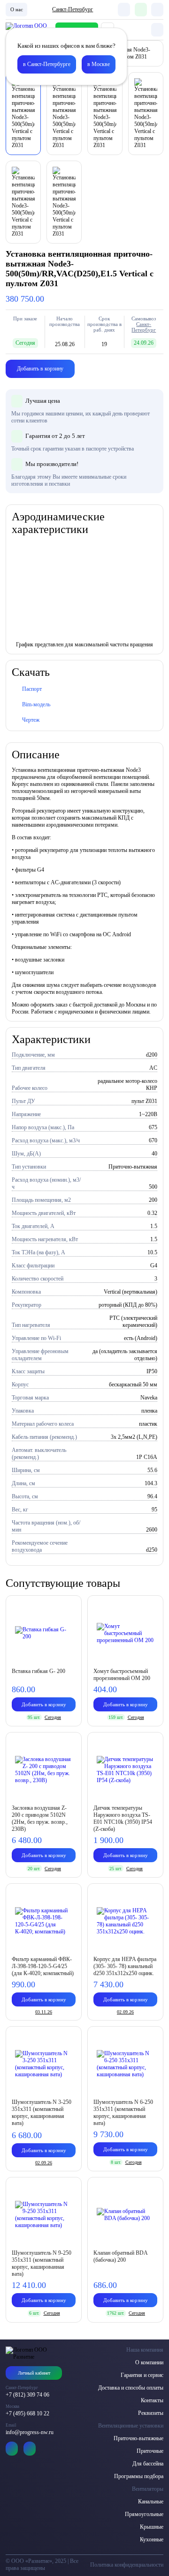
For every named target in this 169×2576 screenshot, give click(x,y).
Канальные (151, 2502)
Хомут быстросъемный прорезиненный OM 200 (122, 1675)
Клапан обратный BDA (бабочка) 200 (120, 2256)
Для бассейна (148, 2464)
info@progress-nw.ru (30, 2432)
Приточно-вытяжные (138, 2438)
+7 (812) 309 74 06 (27, 2395)
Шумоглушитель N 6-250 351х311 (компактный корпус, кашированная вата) (123, 2113)
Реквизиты (151, 2413)
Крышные (152, 2527)
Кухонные (152, 2539)
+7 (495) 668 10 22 (27, 2413)
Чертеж (31, 720)
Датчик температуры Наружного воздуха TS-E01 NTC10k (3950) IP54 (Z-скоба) (123, 1818)
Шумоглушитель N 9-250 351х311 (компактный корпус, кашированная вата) (42, 2263)
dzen (30, 2449)
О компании (149, 2362)
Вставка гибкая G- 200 (38, 1671)
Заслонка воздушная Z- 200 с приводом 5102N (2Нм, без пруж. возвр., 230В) (40, 1818)
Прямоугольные (144, 2514)
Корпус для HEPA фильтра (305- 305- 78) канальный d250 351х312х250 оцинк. (125, 1966)
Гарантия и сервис (142, 2375)
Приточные (150, 2451)
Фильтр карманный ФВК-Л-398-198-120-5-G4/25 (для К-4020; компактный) (43, 1966)
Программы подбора (139, 2476)
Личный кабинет (34, 2373)
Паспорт (32, 689)
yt (12, 2449)
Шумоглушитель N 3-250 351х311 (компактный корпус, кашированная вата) (42, 2113)
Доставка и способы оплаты (131, 2388)
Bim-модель (36, 704)
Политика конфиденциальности (127, 2565)
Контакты (152, 2400)
